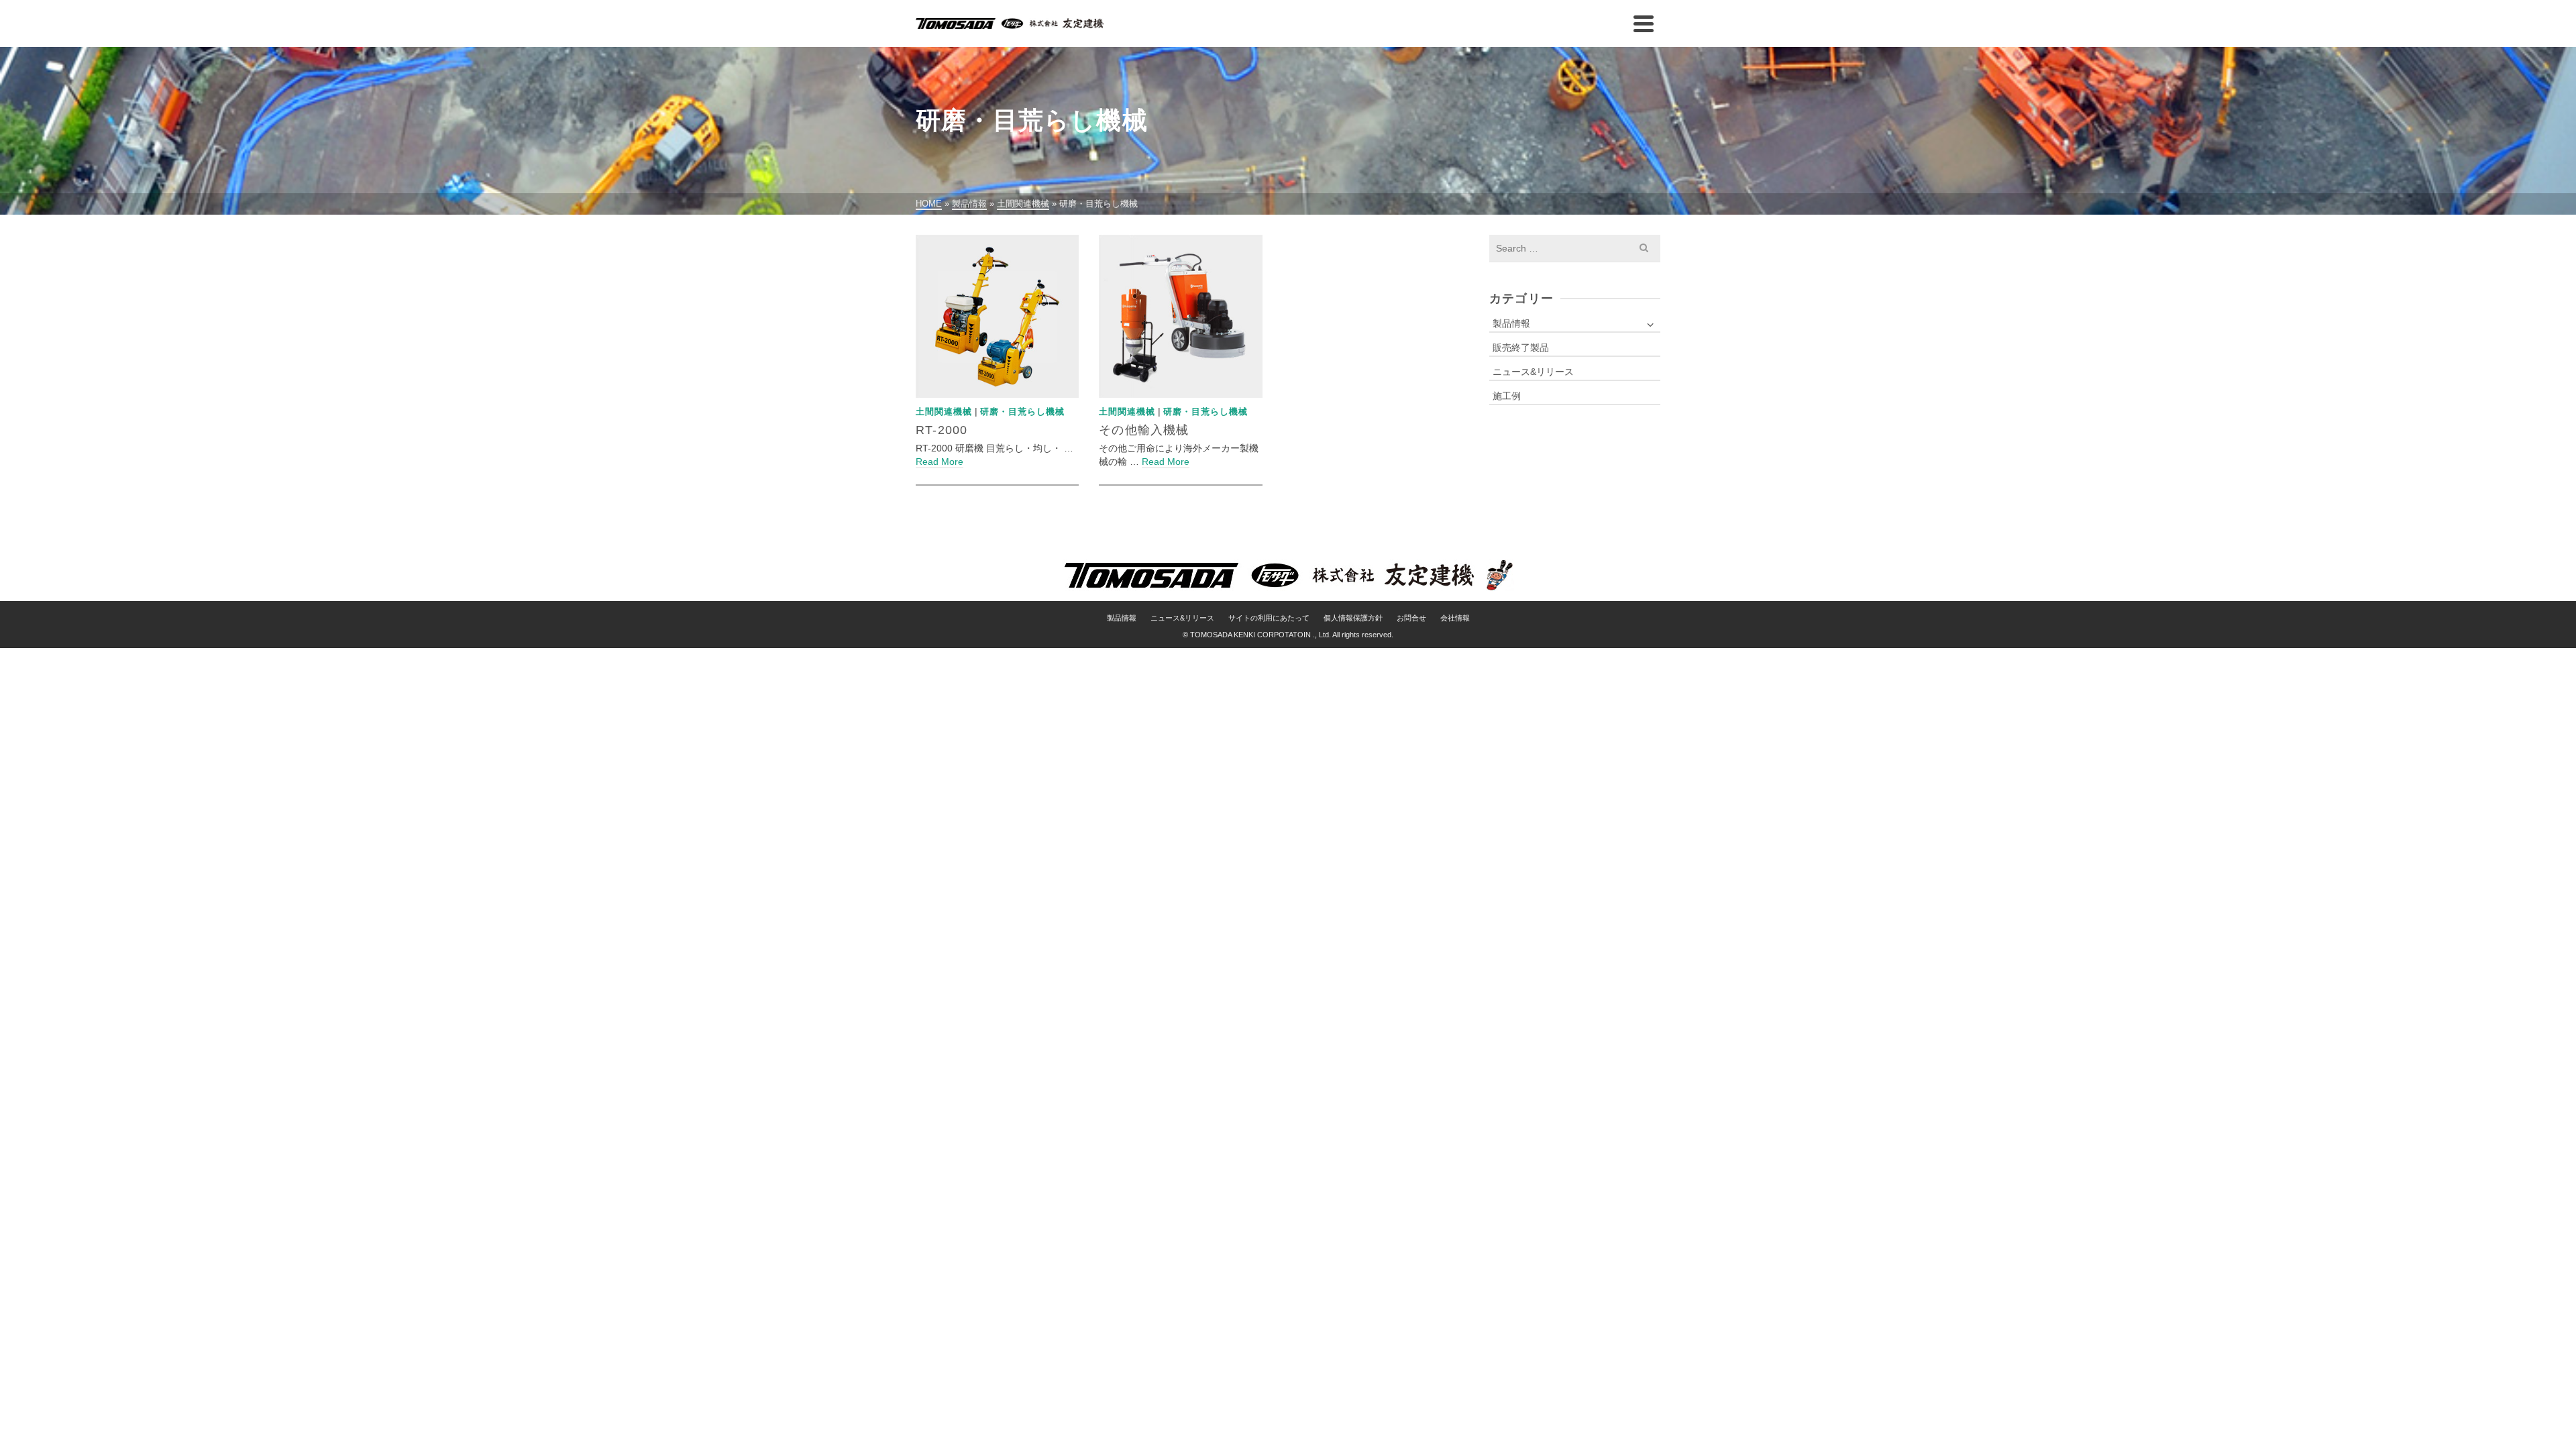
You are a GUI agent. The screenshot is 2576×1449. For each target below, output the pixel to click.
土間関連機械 (944, 412)
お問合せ (1411, 618)
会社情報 (1455, 618)
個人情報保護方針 (1353, 618)
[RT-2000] (997, 316)
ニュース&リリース (1533, 372)
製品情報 (1511, 323)
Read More (940, 462)
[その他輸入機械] (1180, 316)
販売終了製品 (1521, 347)
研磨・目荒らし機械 (1022, 412)
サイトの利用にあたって (1269, 618)
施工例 (1507, 396)
